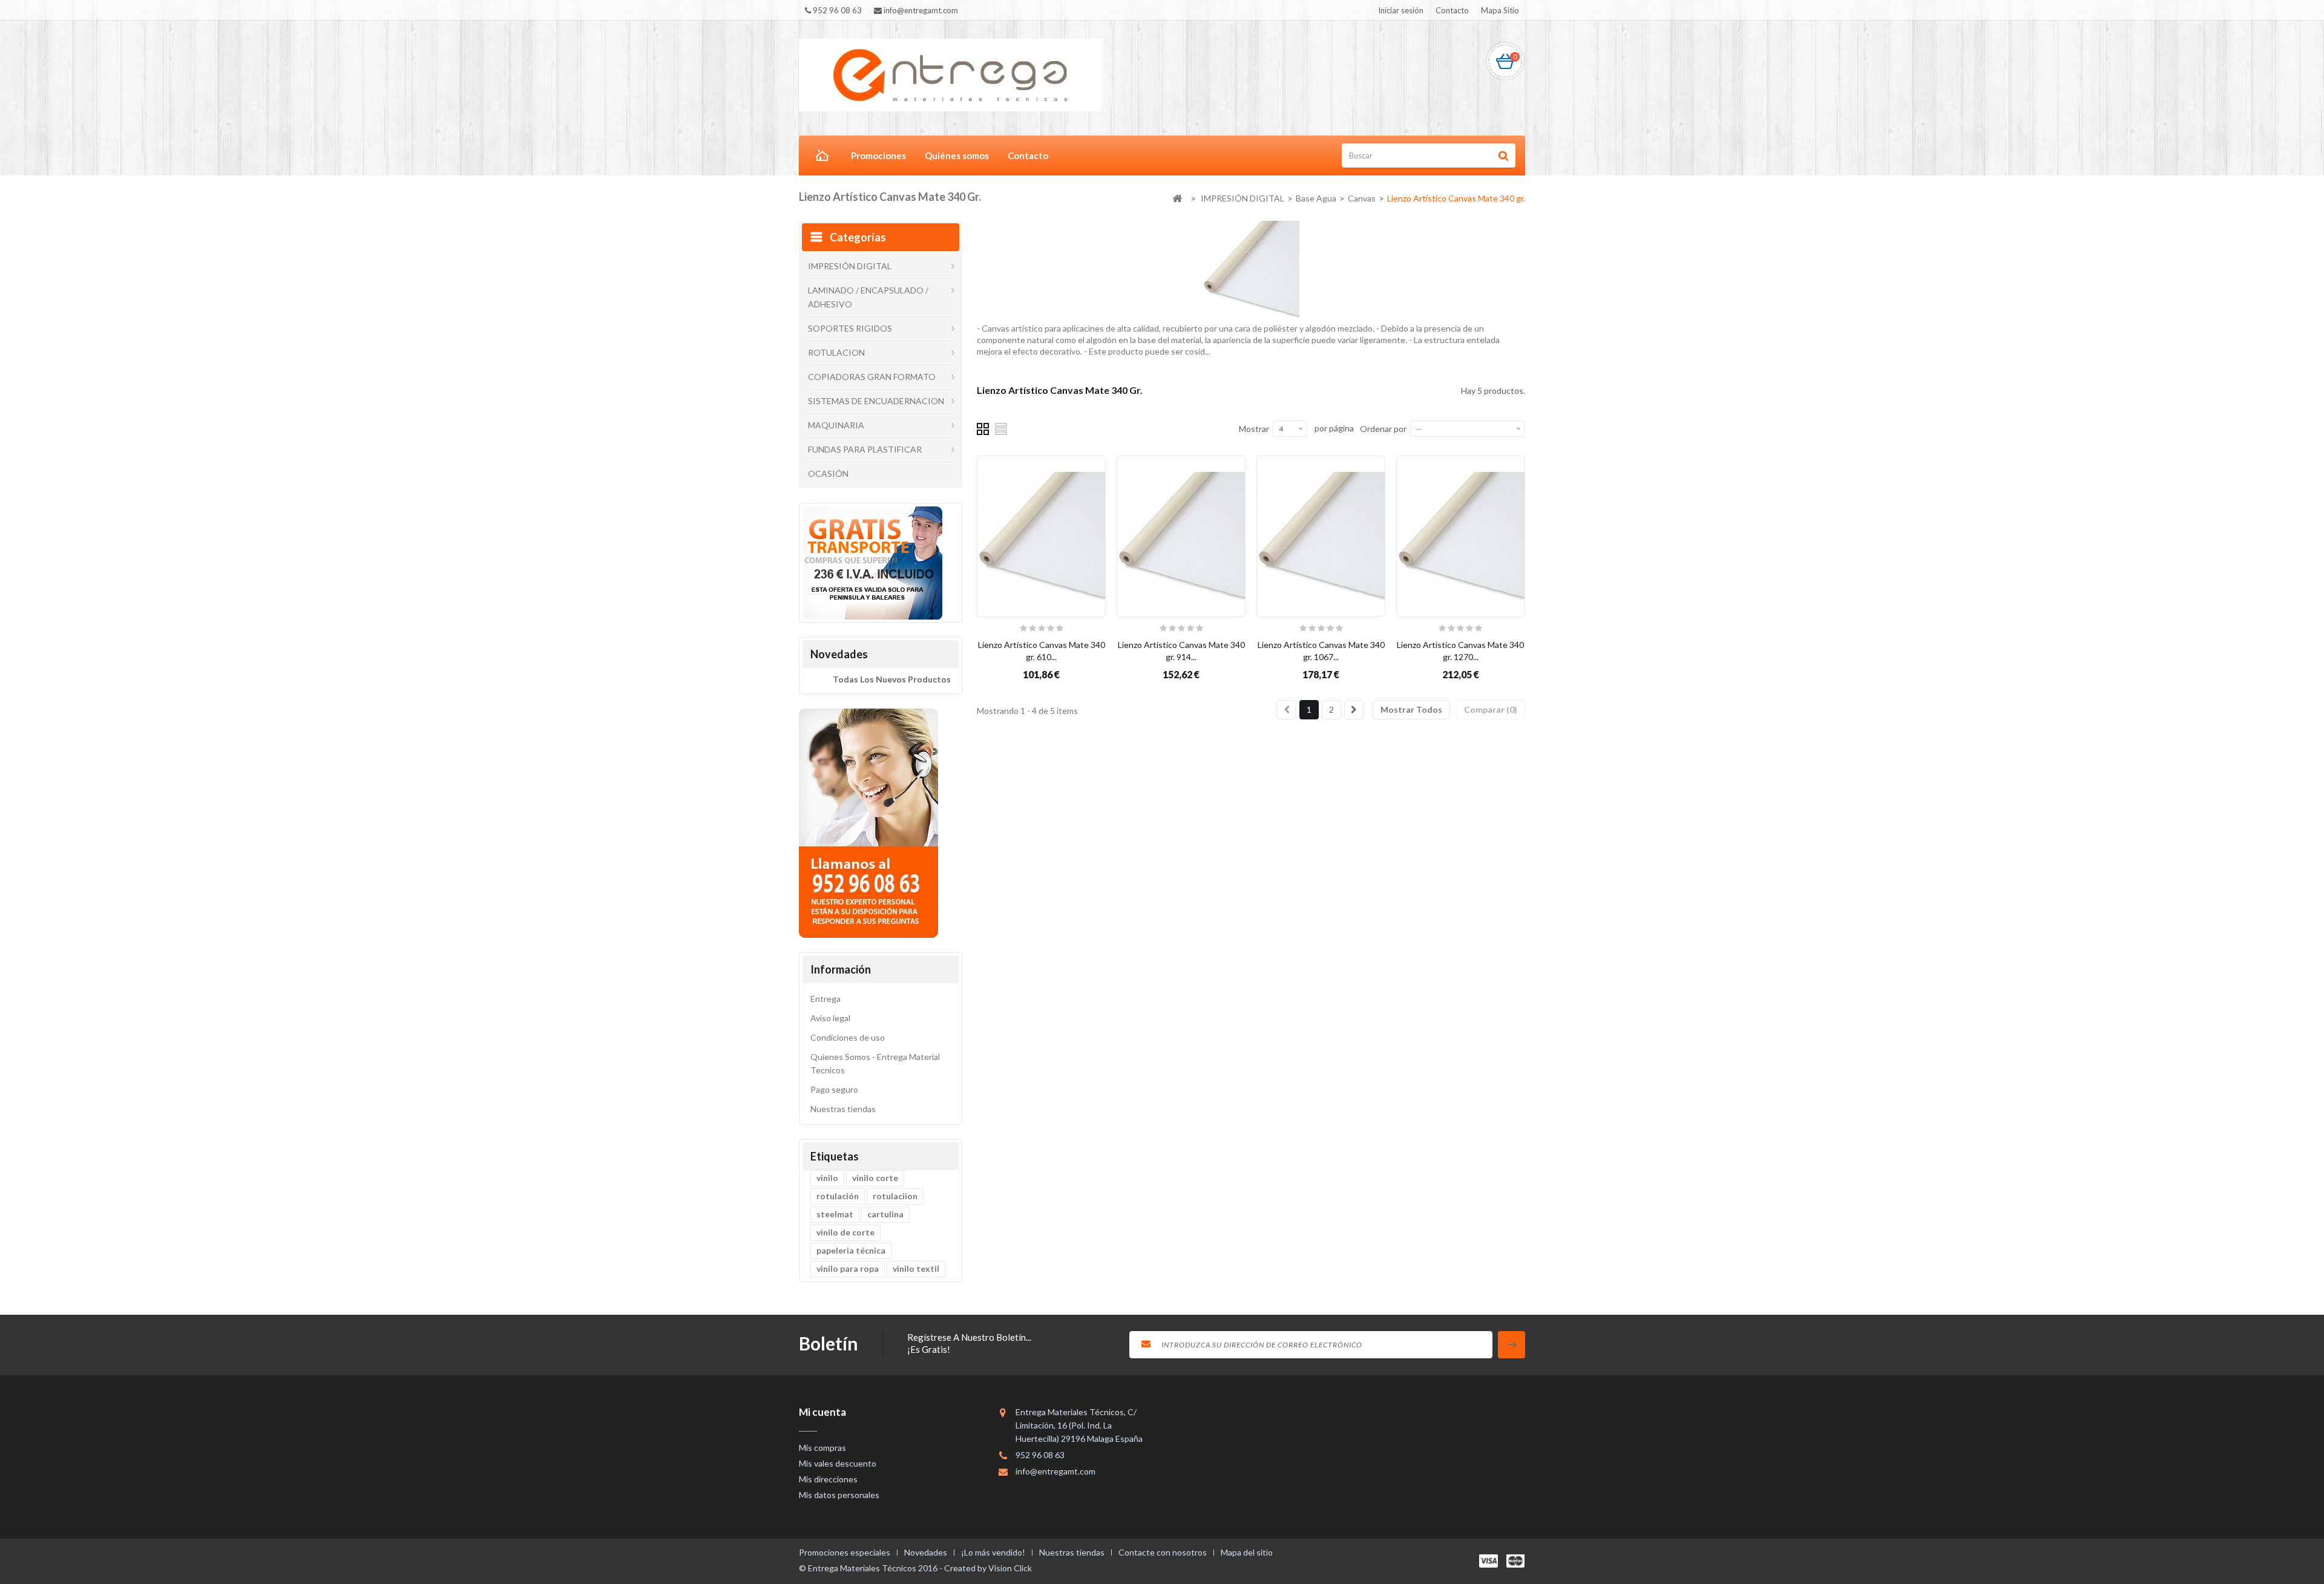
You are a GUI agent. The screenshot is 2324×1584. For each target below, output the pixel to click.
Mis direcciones (828, 1479)
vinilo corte (875, 1178)
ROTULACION (836, 352)
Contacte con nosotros (1164, 1552)
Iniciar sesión (1401, 10)
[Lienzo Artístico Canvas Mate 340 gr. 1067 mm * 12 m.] (1321, 536)
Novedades (839, 654)
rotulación (838, 1196)
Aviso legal (830, 1018)
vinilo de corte (845, 1232)
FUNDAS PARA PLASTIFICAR (865, 449)
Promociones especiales (845, 1552)
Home (820, 157)
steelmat (835, 1214)
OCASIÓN (828, 473)
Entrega (826, 999)
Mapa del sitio (1247, 1552)
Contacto (1028, 155)
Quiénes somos (957, 155)
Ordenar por (1383, 429)
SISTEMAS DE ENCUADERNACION (876, 401)
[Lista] (1002, 428)
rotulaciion (895, 1196)
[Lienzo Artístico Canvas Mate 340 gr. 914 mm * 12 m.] (1181, 536)
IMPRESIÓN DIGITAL (850, 266)
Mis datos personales (839, 1495)
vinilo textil (916, 1268)
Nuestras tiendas (843, 1109)
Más (985, 363)
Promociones (878, 155)
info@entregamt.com (1055, 1471)
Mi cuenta (822, 1412)
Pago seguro (834, 1089)
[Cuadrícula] (983, 428)
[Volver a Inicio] (1177, 199)
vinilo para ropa (848, 1268)
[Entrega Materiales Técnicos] (950, 74)
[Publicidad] (872, 562)
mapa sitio (1500, 10)
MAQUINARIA (836, 425)
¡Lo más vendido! (994, 1552)
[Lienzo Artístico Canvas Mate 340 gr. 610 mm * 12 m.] (1041, 536)
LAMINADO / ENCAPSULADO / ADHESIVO (868, 297)
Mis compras (822, 1448)
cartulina (885, 1214)
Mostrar (1254, 429)
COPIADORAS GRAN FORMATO (872, 377)
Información (841, 969)
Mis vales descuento (838, 1463)
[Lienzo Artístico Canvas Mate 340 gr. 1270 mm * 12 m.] (1461, 536)
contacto (1452, 10)
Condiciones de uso (848, 1037)
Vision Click (1010, 1568)
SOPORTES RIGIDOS (850, 328)
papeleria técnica (851, 1250)
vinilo (827, 1178)
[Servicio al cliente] (868, 822)
